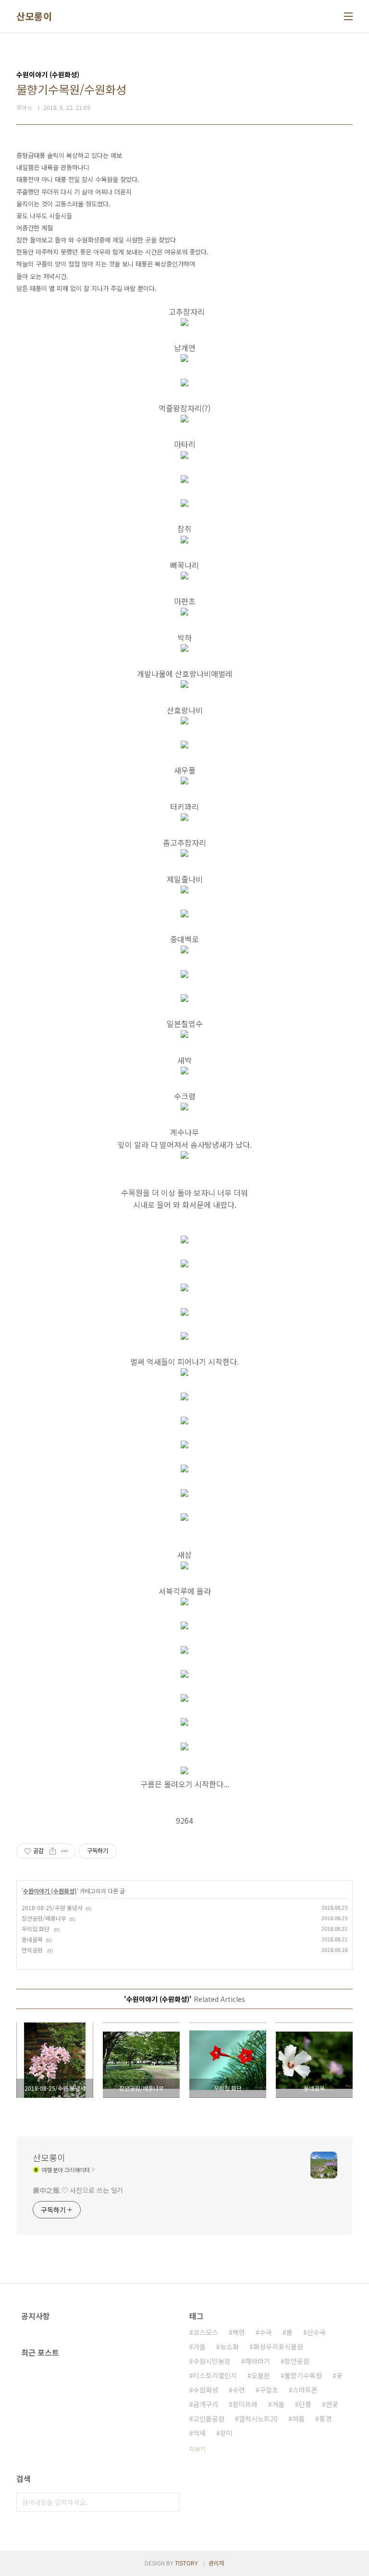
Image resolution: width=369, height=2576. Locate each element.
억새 (199, 2433)
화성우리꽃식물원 (278, 2347)
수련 (239, 2390)
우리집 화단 (36, 1929)
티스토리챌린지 (215, 2375)
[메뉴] (348, 16)
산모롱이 (34, 16)
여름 (298, 2419)
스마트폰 (305, 2390)
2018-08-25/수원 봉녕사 (52, 1908)
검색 (170, 2502)
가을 (199, 2347)
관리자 (216, 2563)
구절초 (269, 2390)
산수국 (316, 2332)
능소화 (229, 2347)
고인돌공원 (209, 2419)
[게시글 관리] (65, 1851)
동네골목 (32, 1939)
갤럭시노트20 (258, 2419)
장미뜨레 (245, 2404)
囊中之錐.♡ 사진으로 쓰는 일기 (78, 2190)
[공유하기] (53, 1851)
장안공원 (297, 2361)
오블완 (261, 2375)
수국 (266, 2332)
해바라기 (258, 2361)
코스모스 (206, 2332)
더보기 (197, 2449)
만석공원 (33, 1950)
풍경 (325, 2419)
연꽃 (332, 2404)
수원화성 (206, 2390)
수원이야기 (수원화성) (50, 1891)
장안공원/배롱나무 (44, 1918)
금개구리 (206, 2404)
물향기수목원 (303, 2375)
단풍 (305, 2404)
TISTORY (186, 2563)
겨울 (278, 2404)
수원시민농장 (212, 2361)
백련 (239, 2332)
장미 (226, 2433)
